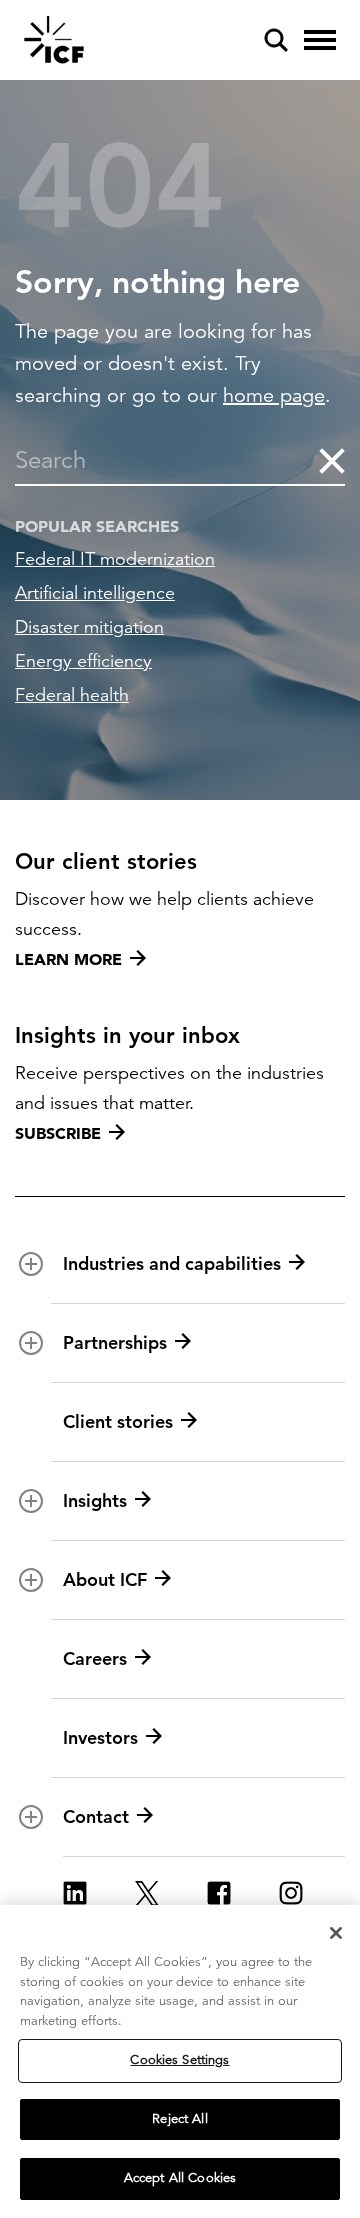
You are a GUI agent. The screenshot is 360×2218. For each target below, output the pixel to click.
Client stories (118, 1421)
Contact (96, 1816)
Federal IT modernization (115, 559)
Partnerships (115, 1342)
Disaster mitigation (89, 627)
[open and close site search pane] (276, 40)
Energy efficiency (83, 661)
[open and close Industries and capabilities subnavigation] (31, 1264)
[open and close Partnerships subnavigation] (31, 1343)
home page (274, 395)
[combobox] (165, 460)
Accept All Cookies (180, 2178)
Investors (100, 1737)
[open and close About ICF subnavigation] (31, 1580)
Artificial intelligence (95, 593)
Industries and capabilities (172, 1263)
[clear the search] (330, 460)
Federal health (72, 695)
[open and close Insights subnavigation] (31, 1501)
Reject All (179, 2119)
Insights (95, 1500)
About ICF (105, 1579)
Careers (95, 1658)
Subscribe (58, 1133)
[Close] (336, 1933)
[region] (180, 2061)
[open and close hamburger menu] (320, 40)
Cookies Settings (179, 2060)
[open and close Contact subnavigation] (31, 1817)
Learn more (68, 959)
